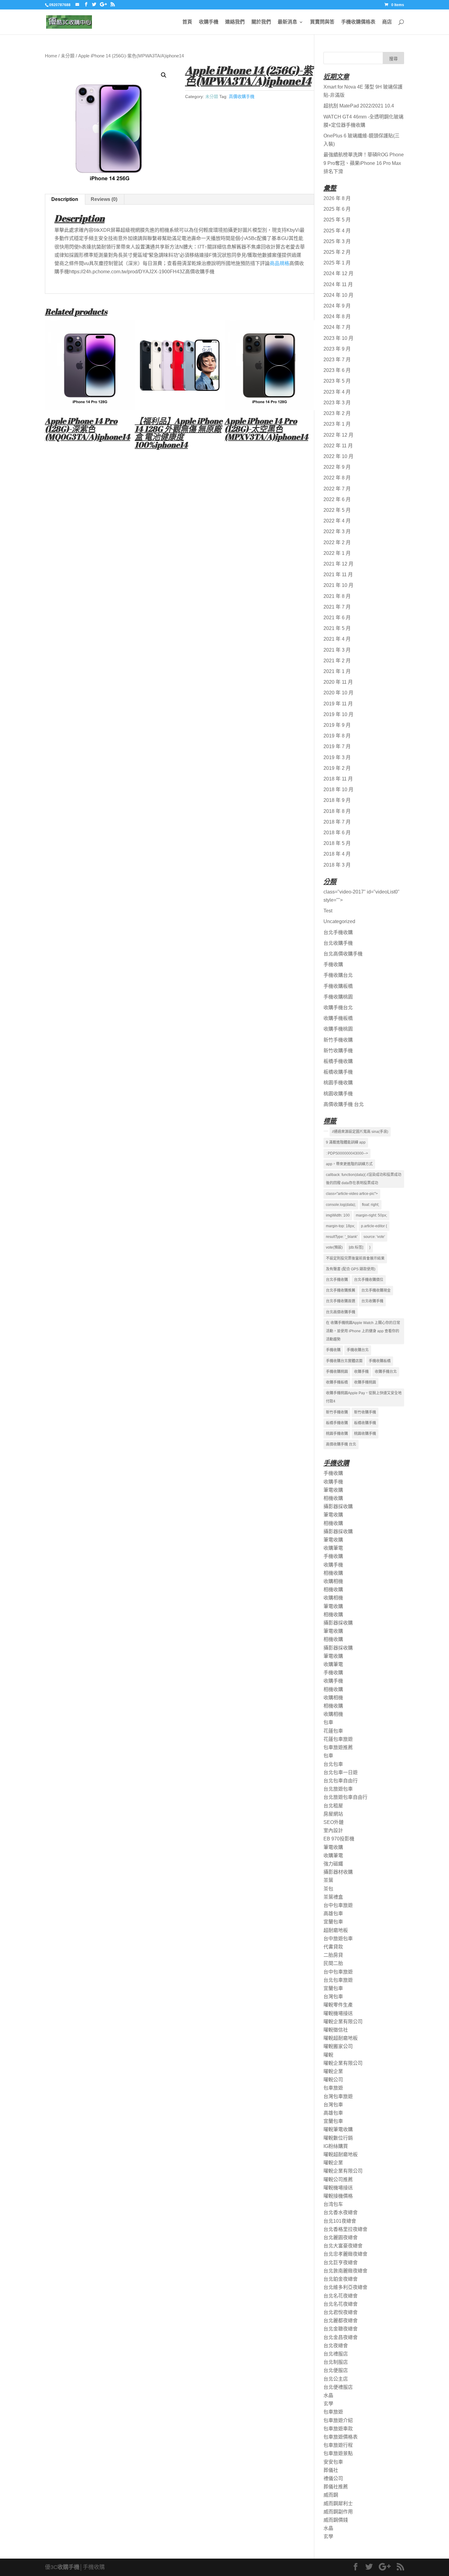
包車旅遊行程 (338, 2445)
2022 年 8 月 (337, 478)
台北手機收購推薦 (341, 1290)
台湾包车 (333, 2204)
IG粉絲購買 (336, 2146)
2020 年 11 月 (338, 682)
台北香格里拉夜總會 (345, 2229)
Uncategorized (339, 921)
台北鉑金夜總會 (341, 2279)
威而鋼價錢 (336, 2520)
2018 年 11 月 (338, 779)
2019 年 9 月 (337, 725)
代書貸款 (333, 1947)
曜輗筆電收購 (338, 2129)
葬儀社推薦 (336, 2487)
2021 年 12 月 (338, 564)
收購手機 (209, 22)
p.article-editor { (374, 1226)
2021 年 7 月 (337, 607)
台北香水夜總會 (341, 2212)
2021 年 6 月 (337, 618)
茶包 (328, 1889)
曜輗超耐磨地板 (341, 2038)
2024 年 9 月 (337, 306)
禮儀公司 (333, 2478)
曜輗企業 (333, 2071)
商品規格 (279, 263)
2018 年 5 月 (337, 843)
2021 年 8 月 (337, 596)
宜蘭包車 (333, 1922)
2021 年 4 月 (337, 639)
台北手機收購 (338, 932)
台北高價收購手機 (343, 954)
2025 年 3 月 (337, 241)
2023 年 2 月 (337, 413)
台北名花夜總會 (341, 2296)
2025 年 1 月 (337, 263)
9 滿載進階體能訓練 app (346, 1142)
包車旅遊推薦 (338, 1747)
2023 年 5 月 (337, 381)
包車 (328, 1722)
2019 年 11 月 (338, 704)
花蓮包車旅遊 (338, 1739)
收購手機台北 (338, 1008)
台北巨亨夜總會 (341, 2263)
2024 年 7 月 (337, 327)
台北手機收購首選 (341, 1301)
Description (65, 199)
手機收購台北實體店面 (344, 1361)
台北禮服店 (336, 2354)
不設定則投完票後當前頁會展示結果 (355, 1258)
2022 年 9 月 (337, 467)
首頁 (187, 22)
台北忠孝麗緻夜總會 (345, 2254)
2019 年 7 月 (337, 746)
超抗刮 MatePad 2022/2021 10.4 (359, 106)
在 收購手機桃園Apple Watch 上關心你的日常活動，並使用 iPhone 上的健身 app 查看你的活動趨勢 (363, 1331)
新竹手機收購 (338, 1040)
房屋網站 (333, 1814)
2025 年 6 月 (337, 209)
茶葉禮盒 (333, 1897)
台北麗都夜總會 (341, 2321)
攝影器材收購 (338, 1872)
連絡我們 (235, 22)
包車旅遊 (333, 2088)
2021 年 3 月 (337, 650)
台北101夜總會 (340, 2221)
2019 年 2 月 (337, 768)
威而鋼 (331, 2495)
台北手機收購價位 (369, 1280)
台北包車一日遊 (341, 1772)
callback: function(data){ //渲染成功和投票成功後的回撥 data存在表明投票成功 (364, 1179)
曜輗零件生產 (338, 2005)
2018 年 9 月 (337, 800)
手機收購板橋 (338, 986)
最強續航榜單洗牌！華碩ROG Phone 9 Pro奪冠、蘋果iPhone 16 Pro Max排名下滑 (364, 163)
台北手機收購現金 (376, 1290)
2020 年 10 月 (338, 693)
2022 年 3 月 (337, 531)
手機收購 (333, 964)
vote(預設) (334, 1247)
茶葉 (328, 1880)
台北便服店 (336, 2370)
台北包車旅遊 (338, 1980)
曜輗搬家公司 (338, 2046)
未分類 (68, 56)
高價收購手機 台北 (344, 1104)
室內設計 (333, 1830)
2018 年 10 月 (338, 790)
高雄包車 (333, 1914)
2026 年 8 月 (337, 198)
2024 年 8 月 (337, 317)
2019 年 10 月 (338, 714)
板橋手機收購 (338, 1061)
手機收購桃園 (338, 997)
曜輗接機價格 (338, 2196)
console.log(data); (341, 1205)
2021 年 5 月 (337, 628)
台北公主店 (336, 2379)
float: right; (371, 1205)
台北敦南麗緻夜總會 (345, 2271)
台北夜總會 (336, 2346)
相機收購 (333, 1498)
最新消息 (287, 22)
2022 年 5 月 (337, 510)
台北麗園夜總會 (341, 2238)
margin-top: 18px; (340, 1226)
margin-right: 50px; (371, 1215)
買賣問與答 (322, 22)
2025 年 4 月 (337, 231)
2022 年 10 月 (338, 456)
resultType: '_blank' (342, 1237)
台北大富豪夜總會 (343, 2246)
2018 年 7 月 (337, 822)
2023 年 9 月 (337, 349)
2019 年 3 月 (337, 757)
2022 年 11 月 (338, 446)
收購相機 (333, 1581)
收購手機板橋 (338, 1018)
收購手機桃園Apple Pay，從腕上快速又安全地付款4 (364, 1397)
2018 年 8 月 (337, 811)
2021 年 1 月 (337, 671)
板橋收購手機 (338, 1072)
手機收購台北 (338, 975)
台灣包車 (333, 1997)
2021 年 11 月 (338, 575)
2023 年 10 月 (338, 338)
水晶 (328, 2395)
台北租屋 (333, 1806)
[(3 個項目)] (326, 1131)
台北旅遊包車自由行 (345, 1797)
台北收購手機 (338, 943)
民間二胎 (333, 1963)
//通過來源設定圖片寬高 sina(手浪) (360, 1132)
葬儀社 (331, 2470)
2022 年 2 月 (337, 542)
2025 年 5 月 (337, 220)
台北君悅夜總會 (341, 2312)
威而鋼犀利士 (338, 2503)
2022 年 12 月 (338, 435)
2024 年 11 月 (338, 284)
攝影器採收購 (338, 1506)
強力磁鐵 (333, 1864)
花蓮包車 (333, 1731)
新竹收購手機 (338, 1051)
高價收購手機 (242, 96)
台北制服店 (336, 2362)
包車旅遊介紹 (338, 2420)
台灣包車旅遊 (338, 2096)
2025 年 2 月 (337, 252)
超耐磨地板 (336, 1930)
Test (328, 911)
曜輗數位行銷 (338, 2138)
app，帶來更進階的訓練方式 (349, 1164)
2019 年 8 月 (337, 736)
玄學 (328, 2404)
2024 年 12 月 (338, 273)
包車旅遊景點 (338, 2453)
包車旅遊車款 (338, 2429)
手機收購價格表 (358, 22)
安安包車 (333, 2462)
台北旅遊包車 (338, 1789)
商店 (387, 22)
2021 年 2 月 (337, 661)
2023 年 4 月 (337, 392)
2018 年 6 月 (337, 833)
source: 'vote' (374, 1237)
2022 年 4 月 (337, 521)
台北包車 (333, 1764)
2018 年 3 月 (337, 865)
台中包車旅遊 (338, 1905)
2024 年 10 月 (338, 295)
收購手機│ (70, 2567)
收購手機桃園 (338, 1029)
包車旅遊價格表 (341, 2437)
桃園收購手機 (338, 1094)
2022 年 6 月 (337, 499)
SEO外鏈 (334, 1822)
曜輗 (328, 2055)
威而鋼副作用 (338, 2512)
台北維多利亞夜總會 (345, 2287)
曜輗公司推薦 (338, 2179)
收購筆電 (333, 1548)
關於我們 (261, 22)
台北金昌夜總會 (341, 2337)
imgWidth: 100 (338, 1215)
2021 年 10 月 (338, 585)
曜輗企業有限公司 (343, 2022)
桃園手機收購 (338, 1083)
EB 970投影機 (339, 1839)
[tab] (65, 199)
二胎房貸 (333, 1955)
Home (51, 56)
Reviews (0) (104, 199)
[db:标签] (356, 1247)
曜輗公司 (333, 2080)
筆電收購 (333, 1490)
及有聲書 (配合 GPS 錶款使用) (351, 1269)
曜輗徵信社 (336, 2030)
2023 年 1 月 (337, 424)
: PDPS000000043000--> (347, 1153)
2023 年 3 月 (337, 403)
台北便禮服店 (338, 2387)
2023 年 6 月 (337, 370)
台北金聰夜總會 (341, 2329)
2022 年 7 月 (337, 489)
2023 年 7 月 (337, 360)
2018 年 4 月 (337, 854)
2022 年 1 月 (337, 553)
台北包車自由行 (341, 1781)
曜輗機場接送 (338, 2013)
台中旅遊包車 (338, 1939)
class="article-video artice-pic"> (352, 1194)
